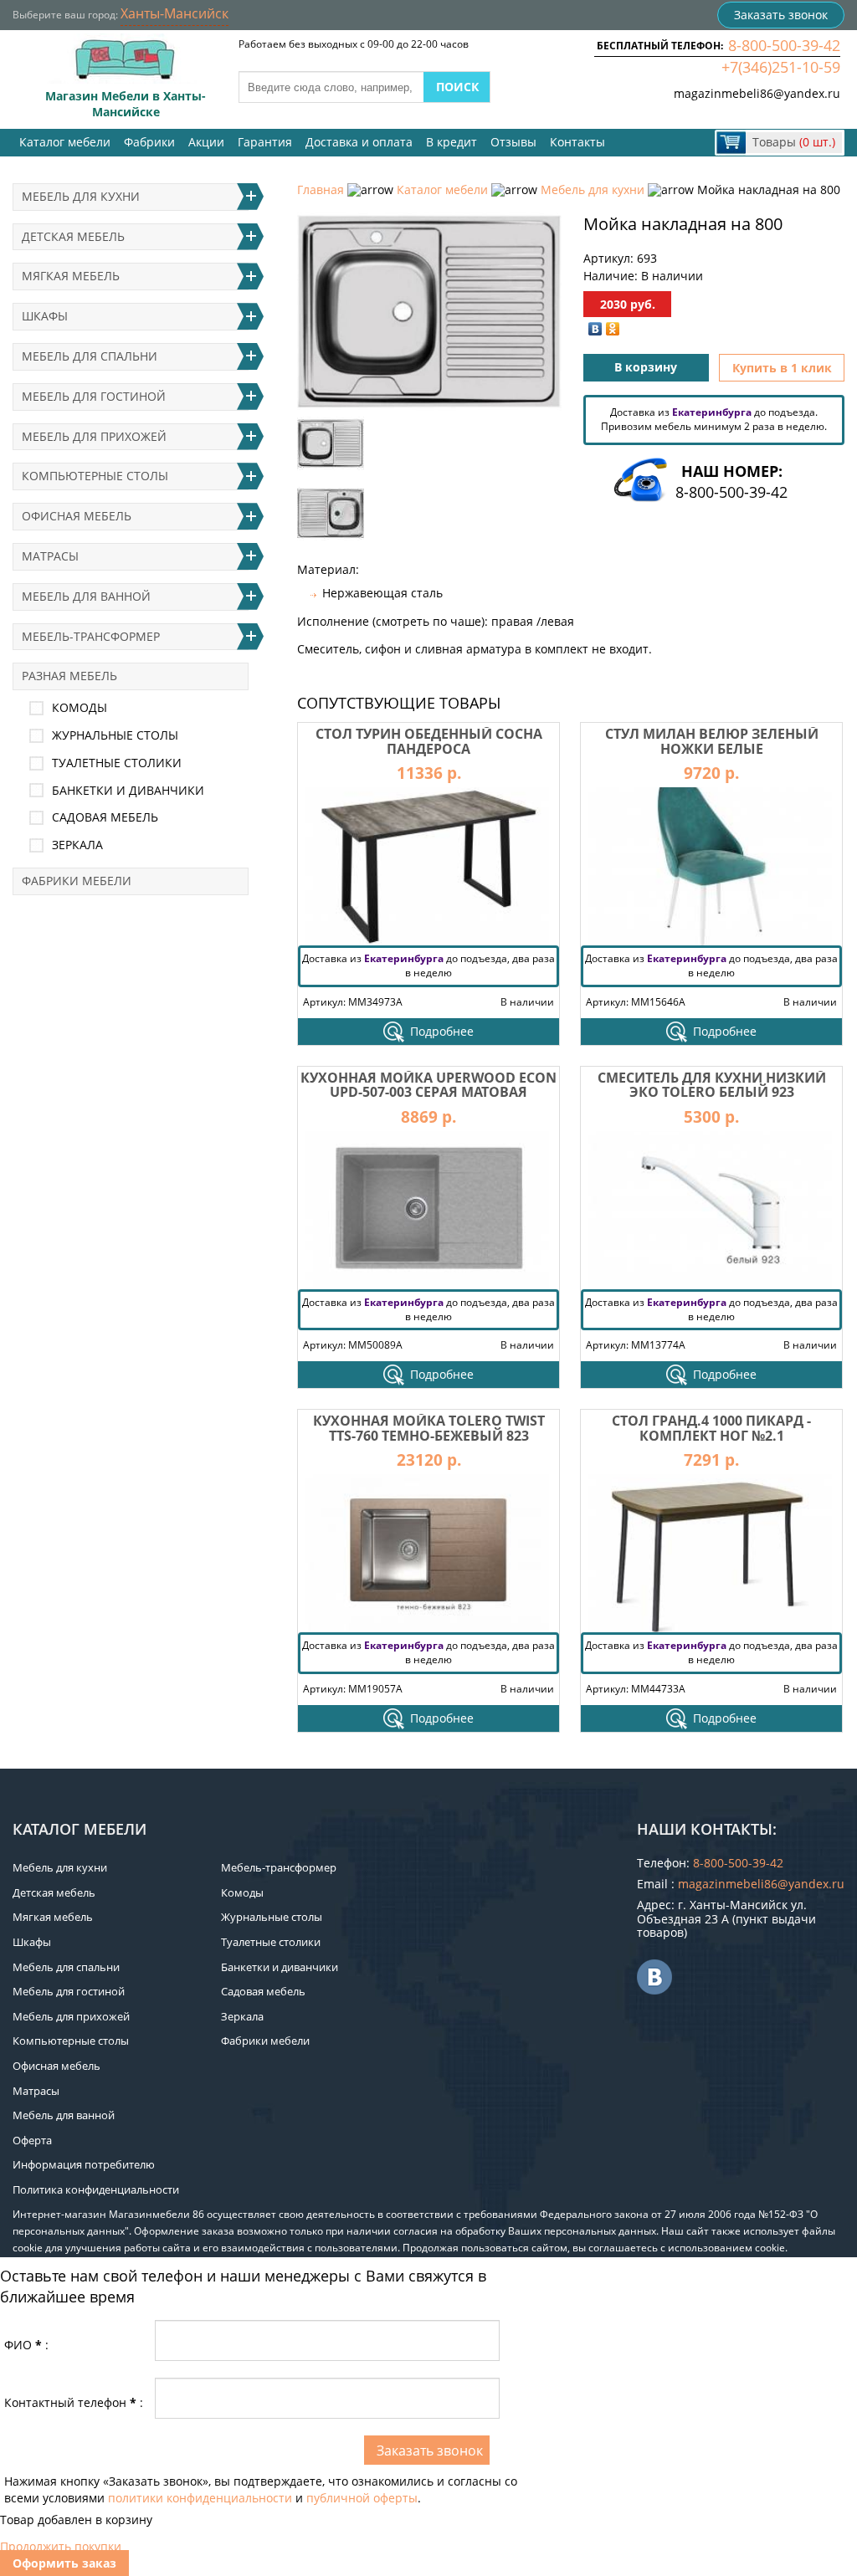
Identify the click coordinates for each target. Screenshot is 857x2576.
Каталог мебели (65, 142)
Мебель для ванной (86, 596)
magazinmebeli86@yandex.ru (757, 93)
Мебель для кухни (593, 189)
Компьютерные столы (95, 476)
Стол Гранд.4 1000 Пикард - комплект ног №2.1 (711, 1428)
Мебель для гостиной (94, 396)
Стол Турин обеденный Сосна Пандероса (429, 741)
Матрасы (50, 556)
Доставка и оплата (359, 142)
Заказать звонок (781, 15)
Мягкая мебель (71, 276)
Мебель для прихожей (94, 436)
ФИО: (26, 2345)
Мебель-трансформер (91, 636)
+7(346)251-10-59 (781, 67)
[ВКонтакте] (595, 329)
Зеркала (77, 845)
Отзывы (513, 142)
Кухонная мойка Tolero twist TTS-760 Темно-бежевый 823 (429, 1428)
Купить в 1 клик (782, 368)
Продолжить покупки (61, 2546)
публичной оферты (362, 2498)
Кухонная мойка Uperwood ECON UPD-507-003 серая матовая (428, 1085)
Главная (321, 189)
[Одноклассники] (613, 329)
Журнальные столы (115, 735)
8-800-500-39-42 (784, 45)
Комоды (80, 707)
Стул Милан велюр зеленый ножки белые (712, 741)
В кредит (452, 142)
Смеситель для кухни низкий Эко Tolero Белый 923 (712, 1085)
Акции (206, 142)
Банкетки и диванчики (128, 790)
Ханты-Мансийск (174, 13)
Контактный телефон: (74, 2402)
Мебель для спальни (90, 356)
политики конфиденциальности (200, 2498)
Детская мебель (73, 236)
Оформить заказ (64, 2563)
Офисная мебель (77, 516)
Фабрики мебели (77, 881)
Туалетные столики (117, 763)
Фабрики (149, 142)
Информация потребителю (84, 2164)
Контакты (577, 142)
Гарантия (265, 142)
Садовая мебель (105, 817)
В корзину (646, 367)
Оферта (32, 2140)
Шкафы (45, 316)
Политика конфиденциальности (96, 2189)
